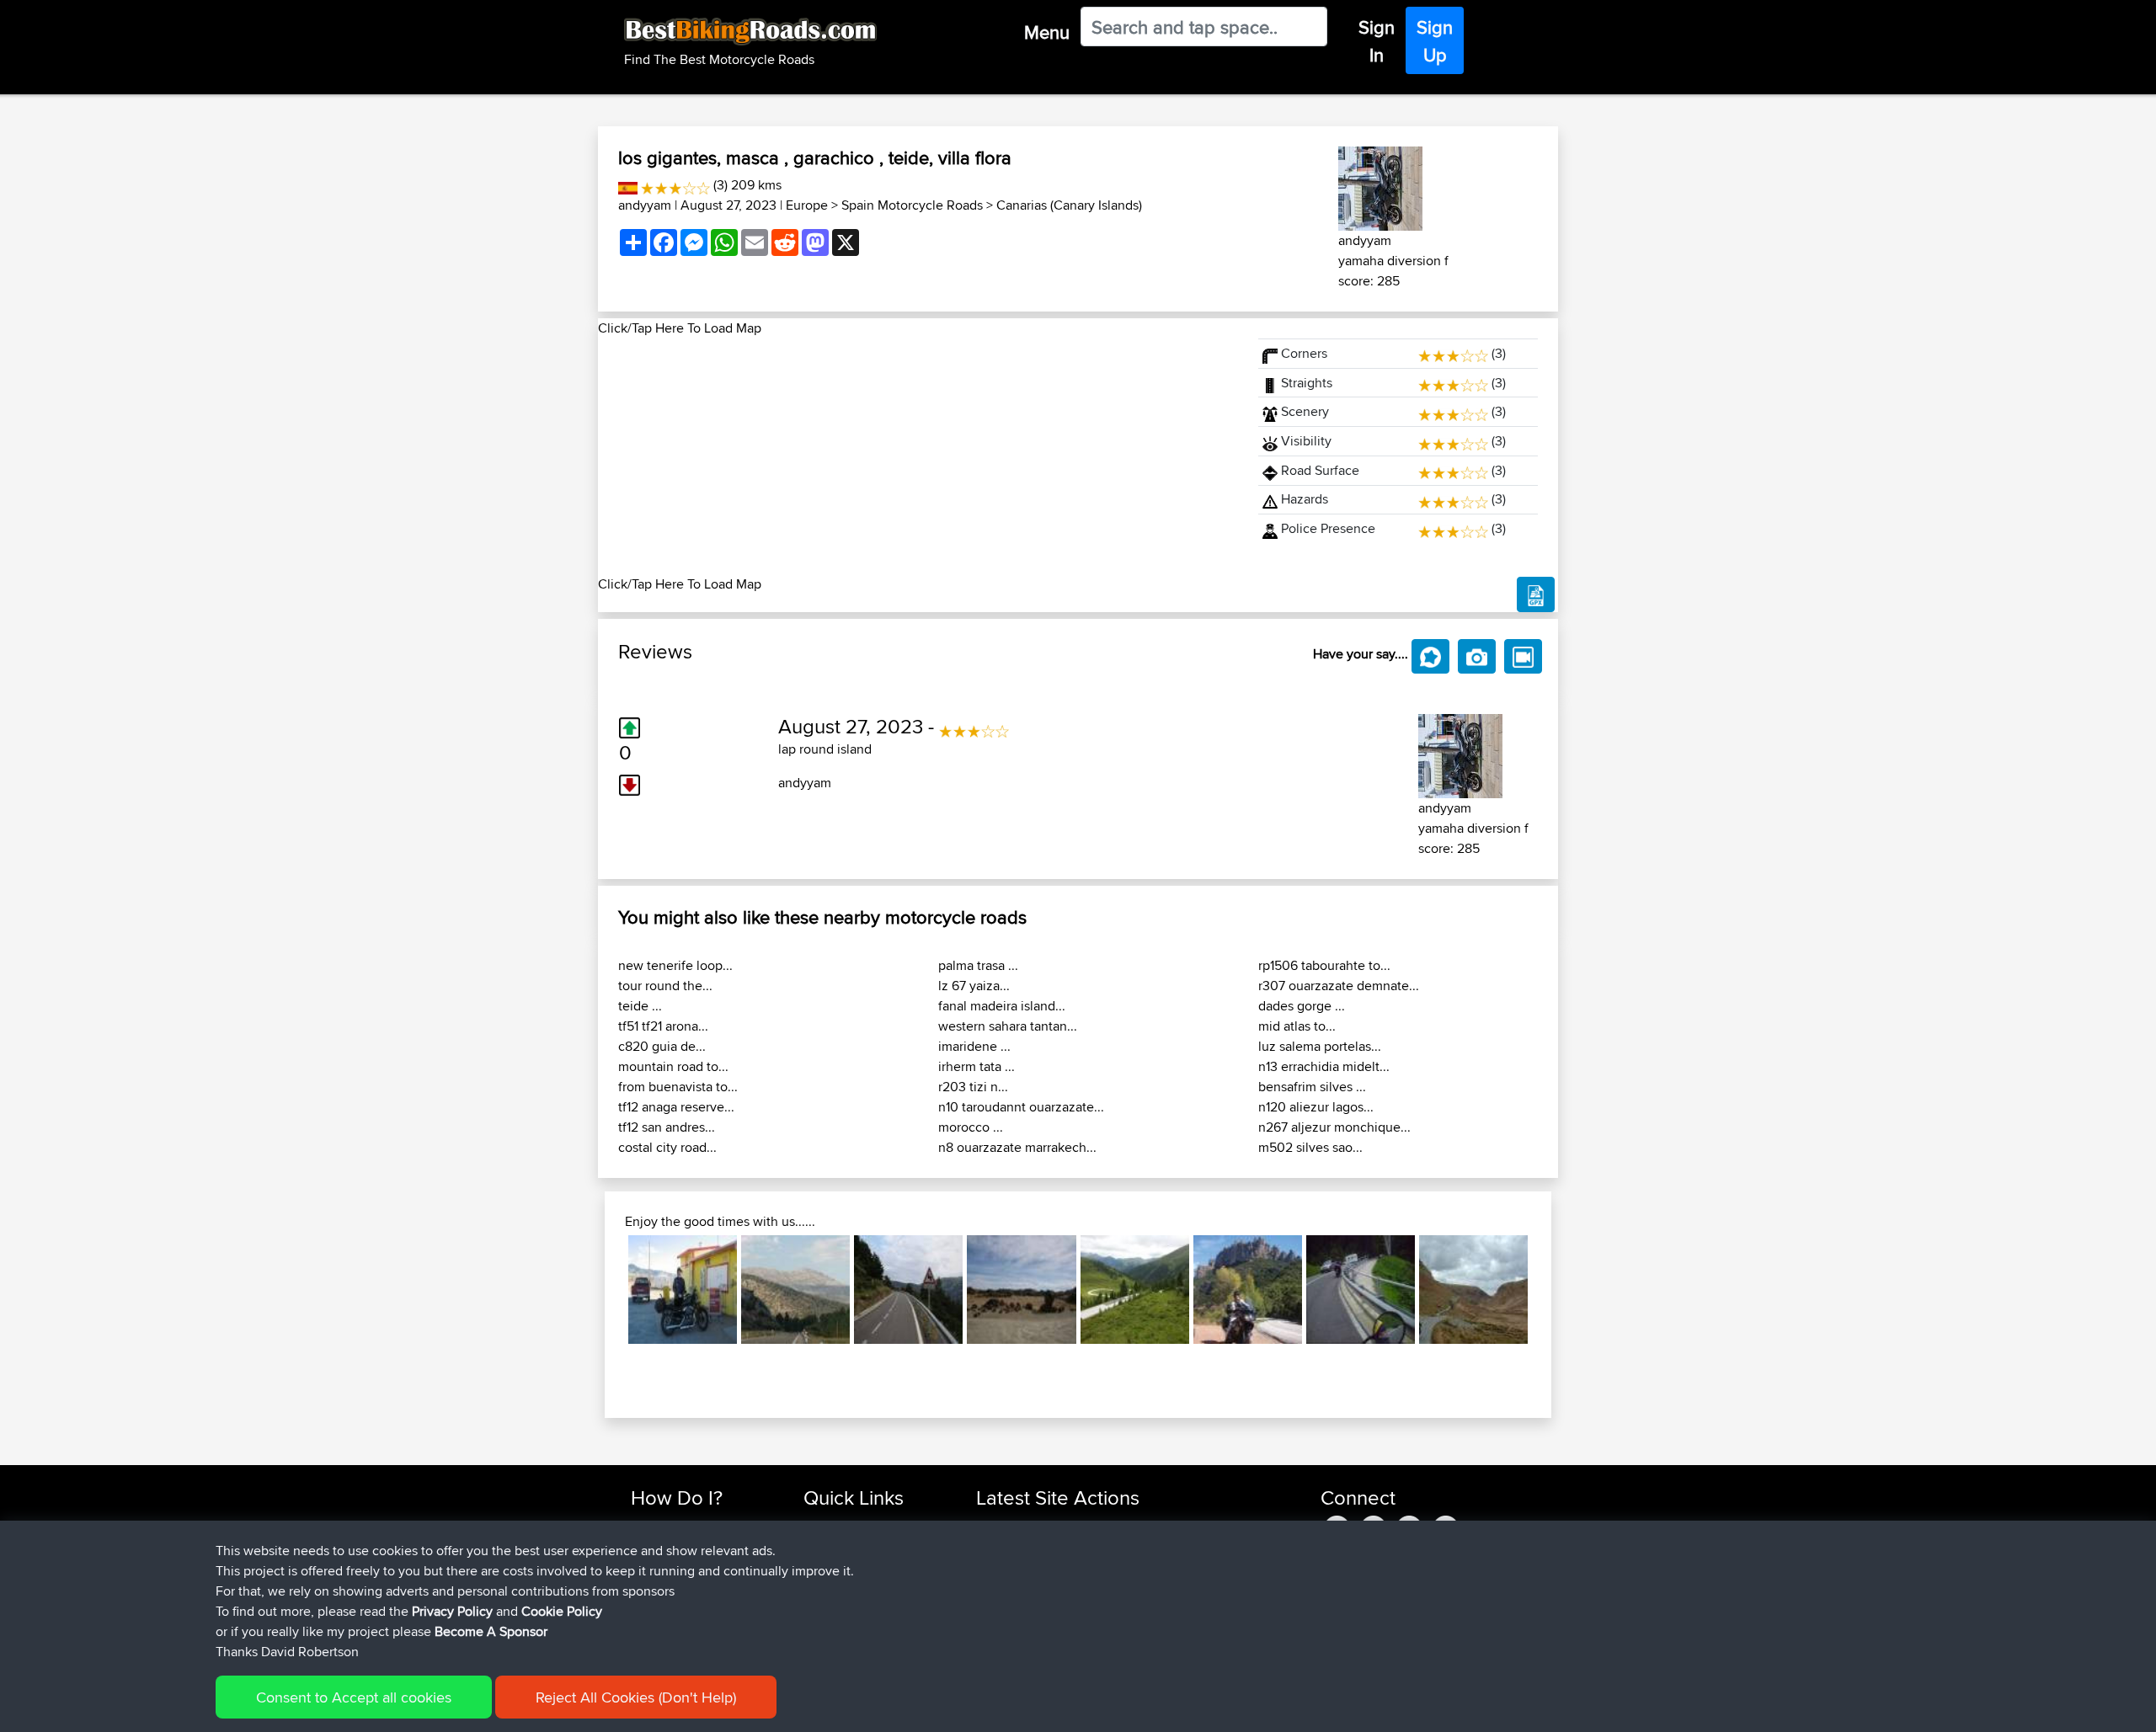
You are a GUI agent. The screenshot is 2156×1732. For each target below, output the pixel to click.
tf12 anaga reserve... (676, 1107)
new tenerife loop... (675, 965)
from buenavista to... (678, 1087)
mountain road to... (673, 1066)
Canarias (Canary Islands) (1069, 205)
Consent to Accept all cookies (354, 1697)
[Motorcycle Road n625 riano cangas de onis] (795, 1290)
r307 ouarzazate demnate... (1339, 986)
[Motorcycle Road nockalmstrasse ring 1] (1135, 1290)
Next (1553, 1289)
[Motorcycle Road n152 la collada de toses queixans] (908, 1290)
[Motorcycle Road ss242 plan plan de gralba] (1361, 1290)
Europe (807, 205)
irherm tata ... (977, 1066)
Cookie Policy (562, 1611)
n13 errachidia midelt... (1324, 1066)
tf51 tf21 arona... (663, 1026)
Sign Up (1435, 41)
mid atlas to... (1297, 1026)
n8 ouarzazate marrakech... (1017, 1147)
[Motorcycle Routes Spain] (628, 185)
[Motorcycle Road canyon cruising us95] (683, 1290)
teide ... (640, 1006)
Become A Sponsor (491, 1631)
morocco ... (971, 1127)
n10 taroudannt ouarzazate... (1021, 1107)
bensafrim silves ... (1312, 1087)
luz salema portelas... (1320, 1046)
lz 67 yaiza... (974, 986)
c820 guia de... (662, 1046)
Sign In (1377, 41)
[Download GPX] (1536, 594)
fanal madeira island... (1002, 1006)
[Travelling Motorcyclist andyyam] (1380, 186)
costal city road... (667, 1147)
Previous (603, 1289)
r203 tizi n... (973, 1087)
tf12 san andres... (667, 1127)
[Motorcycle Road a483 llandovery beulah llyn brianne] (1473, 1290)
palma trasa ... (978, 965)
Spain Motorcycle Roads (912, 205)
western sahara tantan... (1008, 1026)
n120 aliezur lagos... (1316, 1107)
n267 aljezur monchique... (1334, 1127)
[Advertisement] (918, 456)
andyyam (645, 205)
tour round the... (665, 986)
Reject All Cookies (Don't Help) (636, 1697)
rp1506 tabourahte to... (1324, 965)
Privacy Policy (452, 1611)
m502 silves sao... (1310, 1147)
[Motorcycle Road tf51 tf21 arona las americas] (1021, 1290)
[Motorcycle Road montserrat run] (1248, 1290)
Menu (1047, 32)
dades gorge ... (1302, 1006)
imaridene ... (974, 1046)
